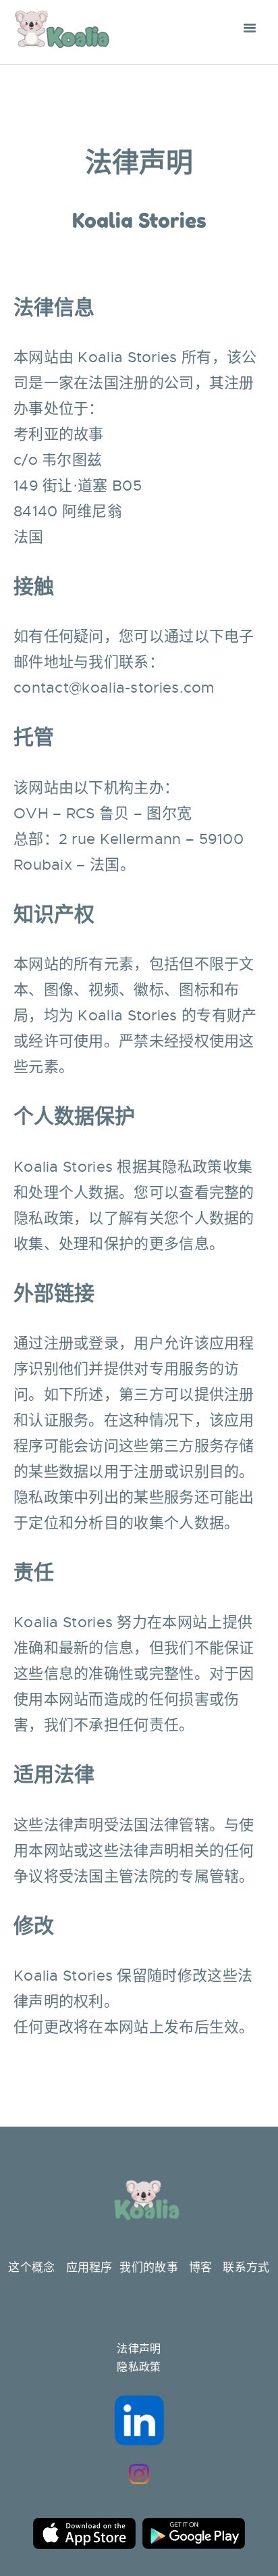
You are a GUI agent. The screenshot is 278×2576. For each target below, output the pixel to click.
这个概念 (31, 2268)
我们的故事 (149, 2268)
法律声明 (139, 2349)
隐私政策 (139, 2367)
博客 (201, 2268)
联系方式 (246, 2268)
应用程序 (89, 2268)
